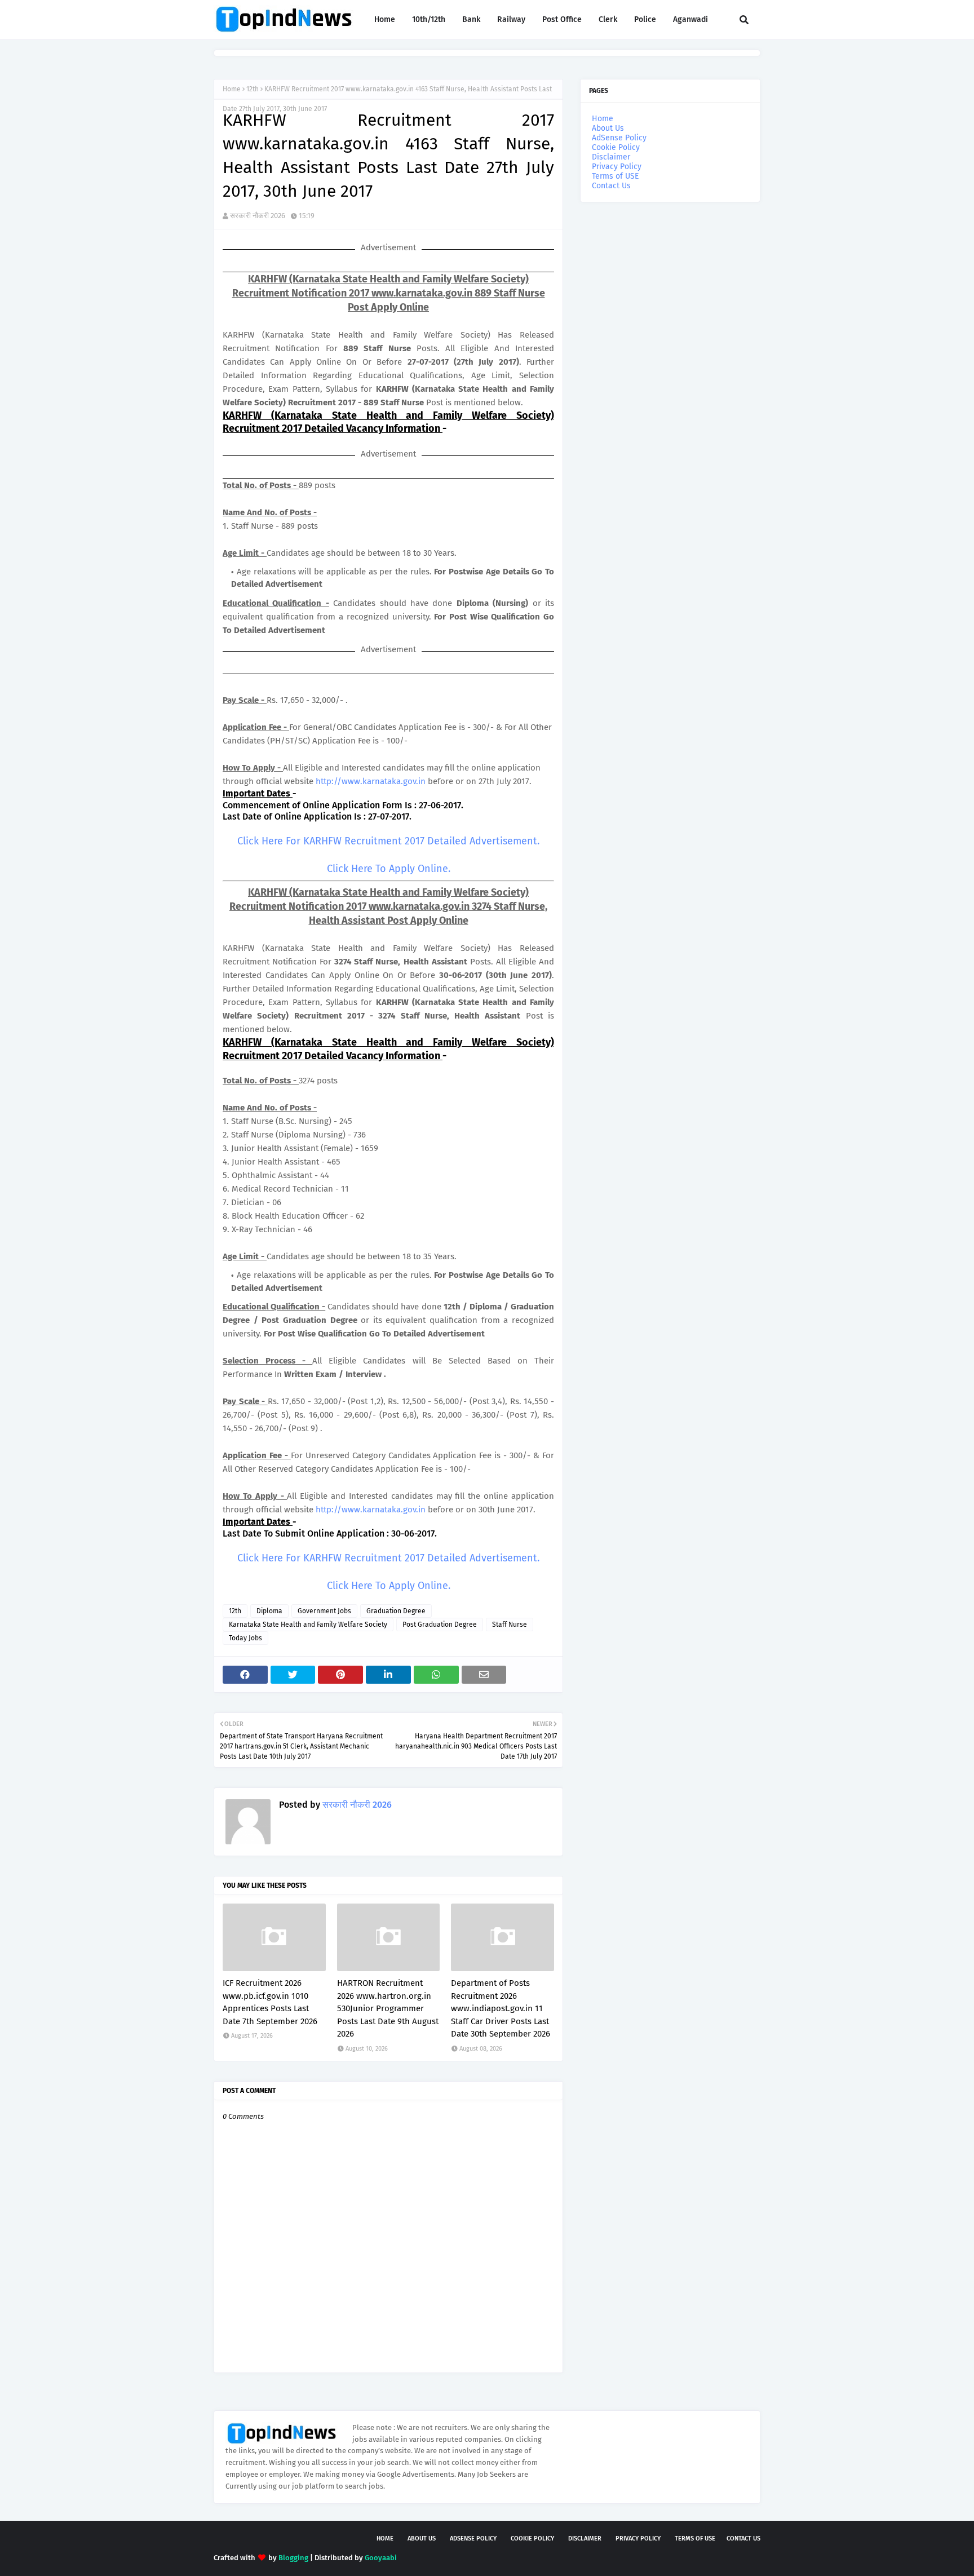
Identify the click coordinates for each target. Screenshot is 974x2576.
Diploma (269, 1611)
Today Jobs (245, 1638)
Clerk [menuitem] (608, 19)
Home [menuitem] (385, 19)
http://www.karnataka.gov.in (371, 781)
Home (232, 89)
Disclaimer (611, 157)
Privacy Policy (617, 167)
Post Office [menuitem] (562, 19)
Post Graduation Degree (440, 1625)
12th (253, 89)
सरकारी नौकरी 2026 (258, 216)
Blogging (293, 2558)
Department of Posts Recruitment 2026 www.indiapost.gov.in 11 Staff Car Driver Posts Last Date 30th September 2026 (501, 2008)
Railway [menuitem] (511, 19)
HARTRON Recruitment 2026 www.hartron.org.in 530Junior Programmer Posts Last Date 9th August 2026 (388, 2008)
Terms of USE (615, 176)
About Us (608, 128)
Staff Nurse (510, 1625)
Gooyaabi (381, 2558)
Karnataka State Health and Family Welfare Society (308, 1625)
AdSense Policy (619, 138)
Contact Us (611, 186)
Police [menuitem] (645, 19)
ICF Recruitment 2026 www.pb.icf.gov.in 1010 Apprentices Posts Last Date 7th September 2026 (270, 2002)
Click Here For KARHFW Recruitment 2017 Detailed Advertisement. (388, 841)
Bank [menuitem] (471, 19)
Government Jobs (324, 1611)
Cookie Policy (616, 147)
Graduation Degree (396, 1611)
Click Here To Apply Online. (389, 869)
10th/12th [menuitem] (429, 19)
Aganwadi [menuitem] (690, 19)
